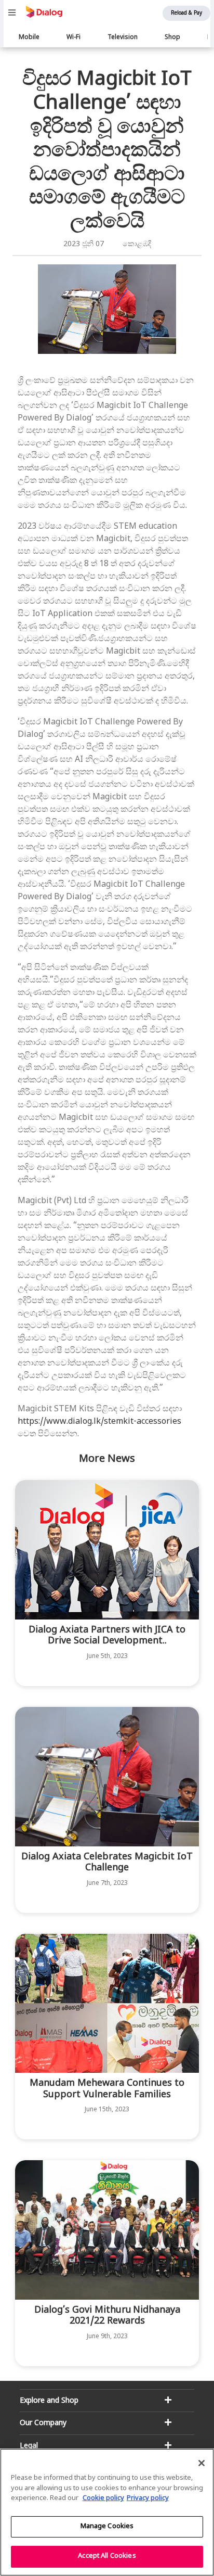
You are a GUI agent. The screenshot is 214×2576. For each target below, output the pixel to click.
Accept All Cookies (107, 2556)
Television (123, 37)
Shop (172, 37)
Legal (29, 2446)
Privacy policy (148, 2498)
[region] (107, 2512)
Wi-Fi (73, 37)
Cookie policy (103, 2498)
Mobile (29, 37)
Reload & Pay (186, 13)
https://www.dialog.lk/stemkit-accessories (99, 1422)
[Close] (202, 2463)
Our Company (43, 2423)
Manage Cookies (107, 2527)
